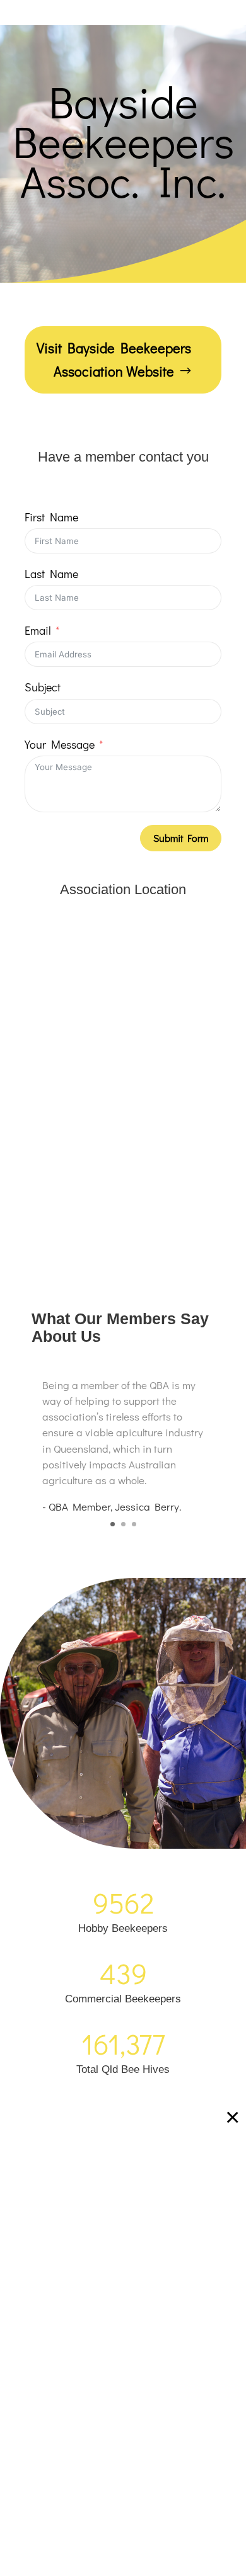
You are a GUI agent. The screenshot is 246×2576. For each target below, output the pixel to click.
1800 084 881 (129, 2224)
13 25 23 (183, 2193)
